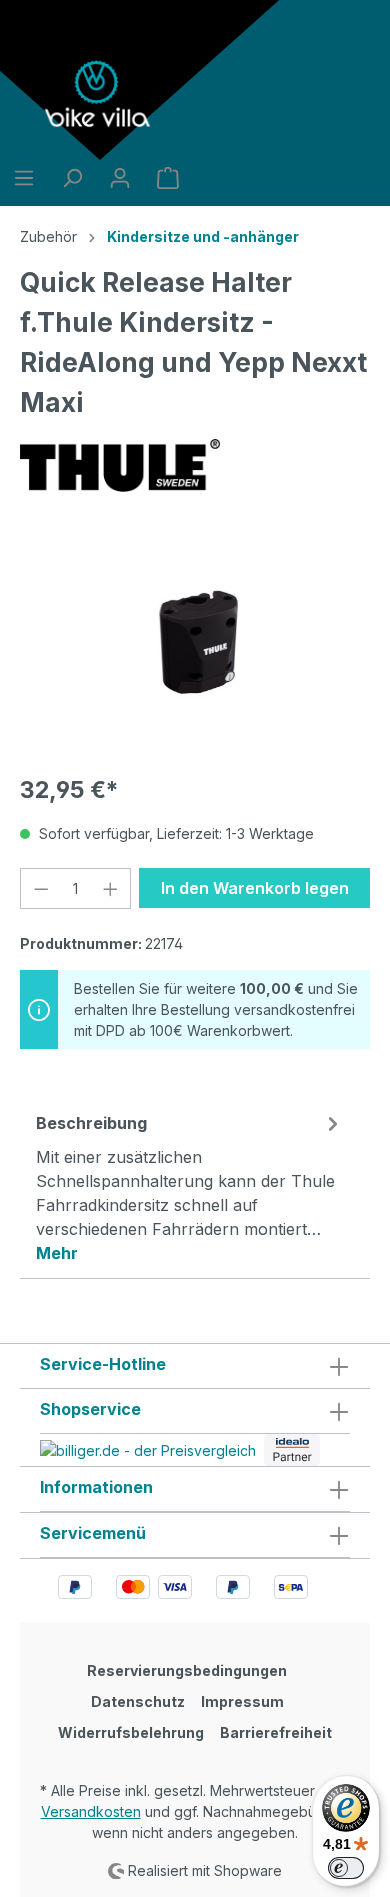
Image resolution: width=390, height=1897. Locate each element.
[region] (195, 644)
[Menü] (24, 178)
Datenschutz (138, 1701)
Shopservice (90, 1409)
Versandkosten (91, 1811)
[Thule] (195, 465)
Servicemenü (93, 1533)
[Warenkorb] (168, 178)
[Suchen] (72, 178)
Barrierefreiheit (276, 1732)
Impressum (242, 1701)
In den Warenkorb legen (255, 888)
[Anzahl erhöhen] (111, 888)
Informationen (96, 1487)
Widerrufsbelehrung (131, 1732)
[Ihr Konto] (120, 178)
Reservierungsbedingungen (187, 1670)
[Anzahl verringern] (41, 888)
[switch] (346, 1868)
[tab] (190, 1187)
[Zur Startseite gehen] (100, 94)
